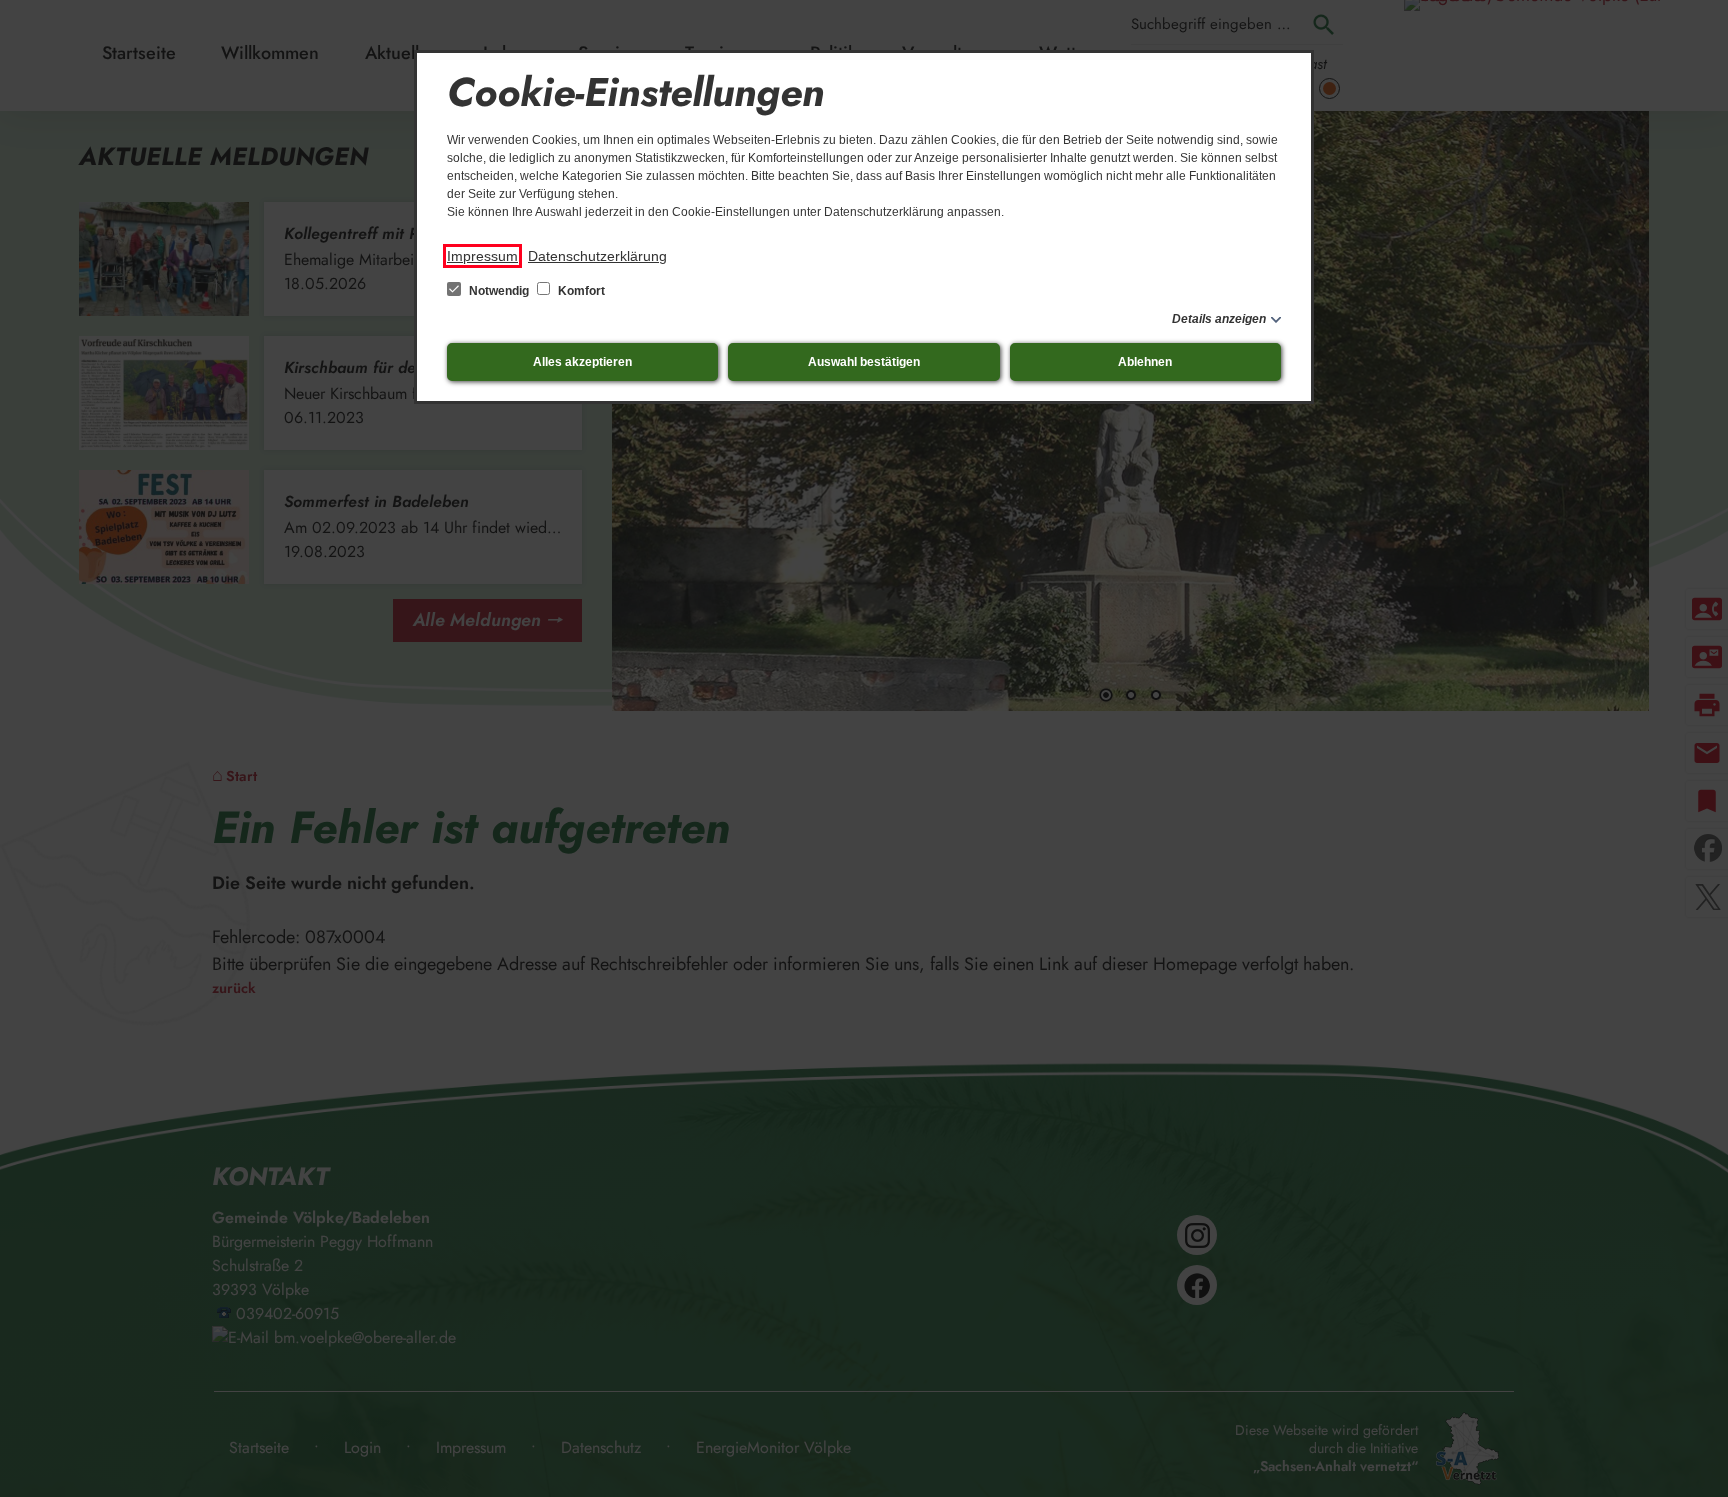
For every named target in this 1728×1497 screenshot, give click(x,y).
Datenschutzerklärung (597, 256)
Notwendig (499, 291)
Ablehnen (1145, 362)
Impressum (482, 256)
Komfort (580, 291)
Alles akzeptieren (582, 362)
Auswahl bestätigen (864, 362)
